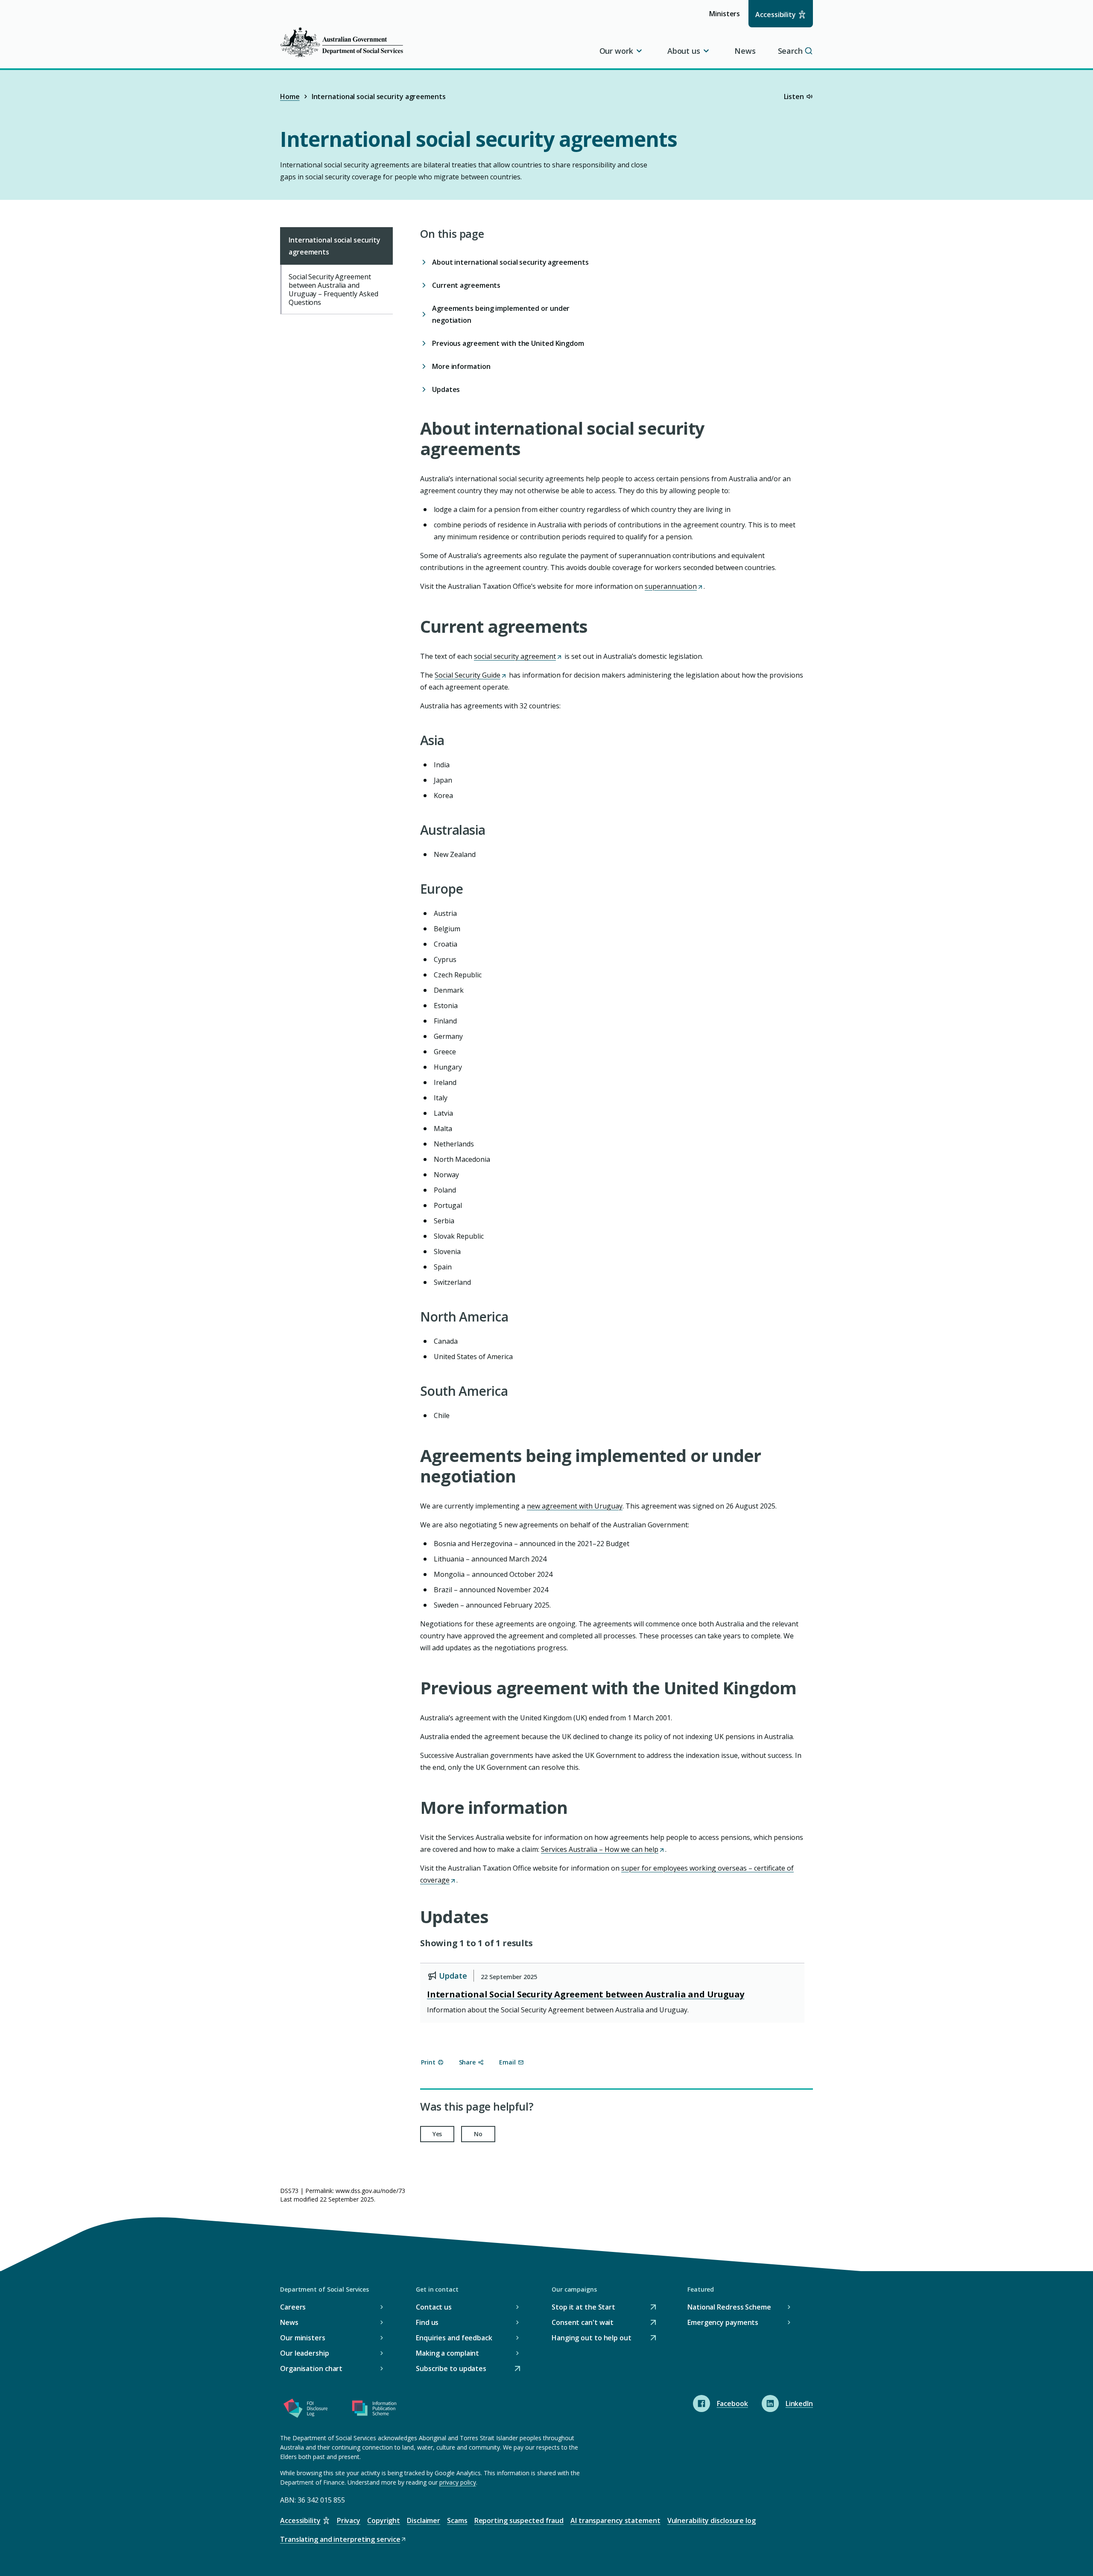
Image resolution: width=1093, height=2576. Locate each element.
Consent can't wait (583, 2323)
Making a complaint (447, 2353)
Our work (616, 51)
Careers (293, 2307)
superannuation (673, 586)
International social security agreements (335, 246)
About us (684, 51)
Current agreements (466, 285)
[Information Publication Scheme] (374, 2410)
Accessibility (776, 15)
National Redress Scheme (729, 2307)
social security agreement (517, 656)
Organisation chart (311, 2368)
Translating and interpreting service (340, 2540)
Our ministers (303, 2338)
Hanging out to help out (592, 2338)
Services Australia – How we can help (602, 1849)
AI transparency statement (615, 2520)
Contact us (434, 2307)
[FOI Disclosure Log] (306, 2410)
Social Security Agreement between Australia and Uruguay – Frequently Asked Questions (333, 289)
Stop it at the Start (583, 2308)
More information (461, 366)
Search (790, 51)
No (478, 2134)
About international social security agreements (510, 262)
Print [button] (428, 2062)
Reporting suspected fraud (519, 2520)
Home (290, 96)
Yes (437, 2134)
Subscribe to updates (451, 2369)
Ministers (727, 18)
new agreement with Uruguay (575, 1506)
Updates (446, 389)
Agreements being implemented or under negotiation (501, 314)
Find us (427, 2322)
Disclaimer (424, 2520)
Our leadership (305, 2353)
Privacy (349, 2520)
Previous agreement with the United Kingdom (508, 343)
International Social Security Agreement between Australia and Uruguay (586, 1994)
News (745, 51)
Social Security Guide (470, 675)
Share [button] (468, 2062)
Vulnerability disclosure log (712, 2520)
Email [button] (507, 2062)
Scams (457, 2520)
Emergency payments (723, 2322)
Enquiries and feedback (454, 2338)
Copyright (384, 2520)
